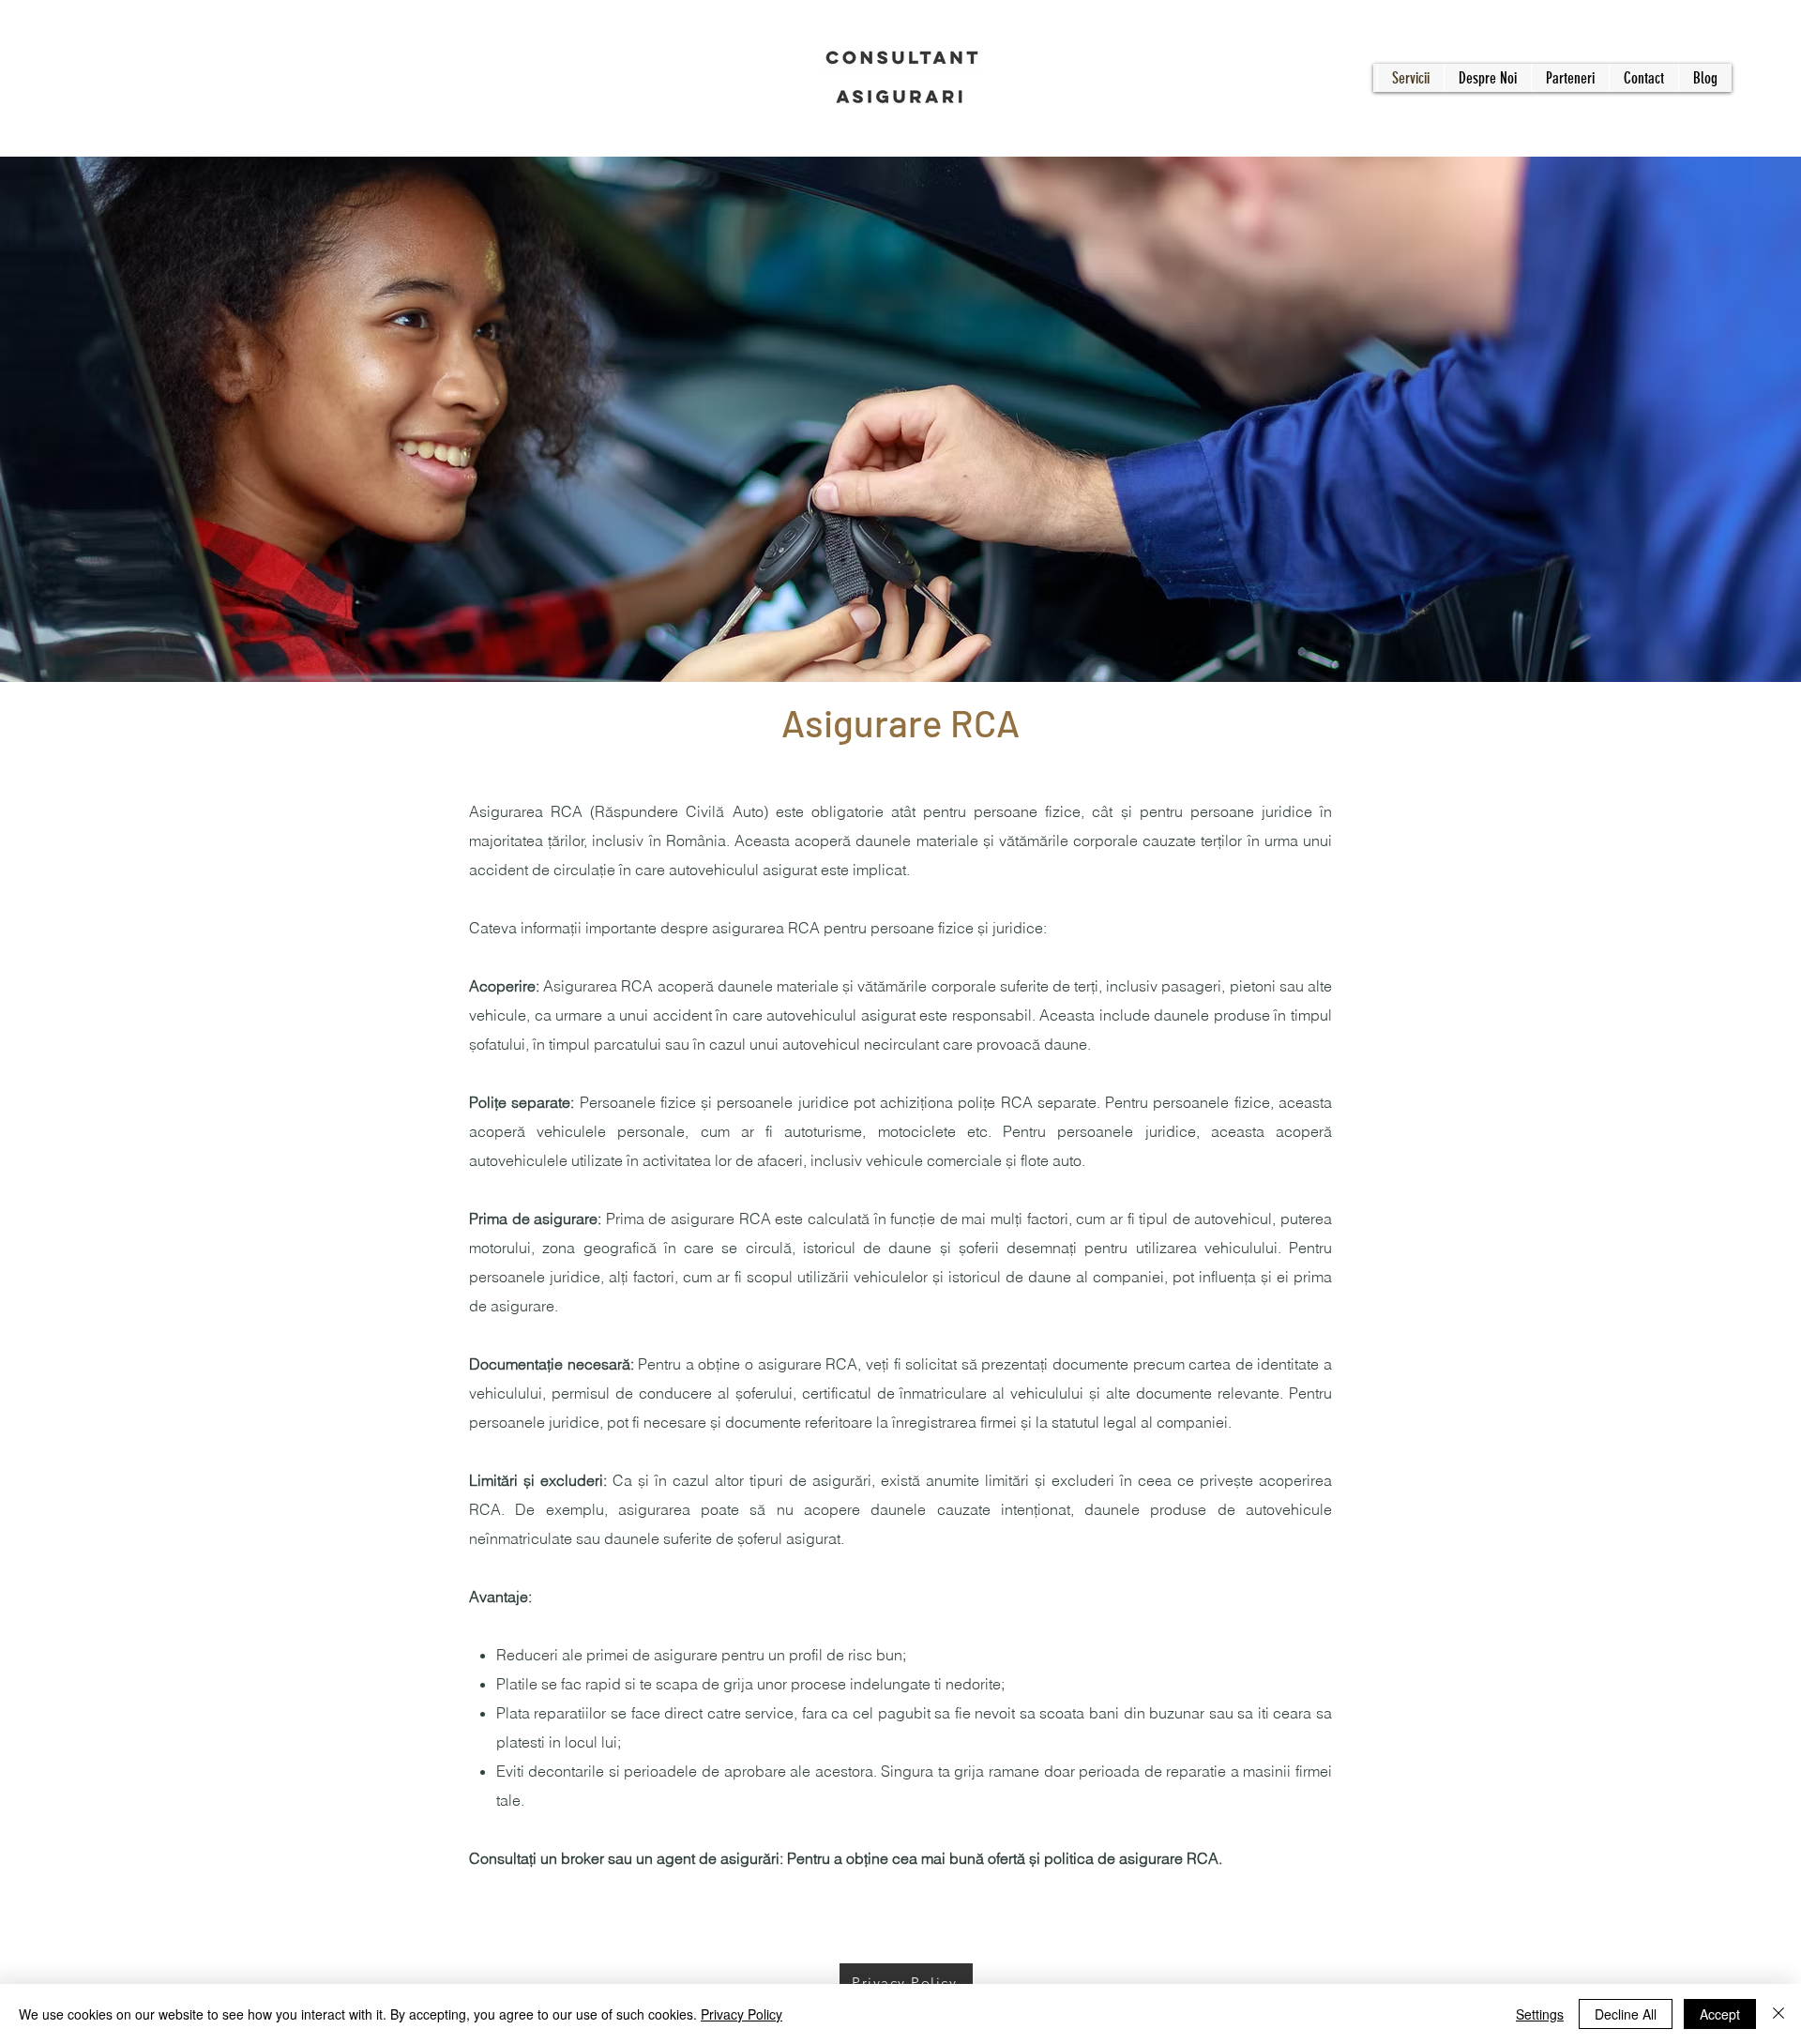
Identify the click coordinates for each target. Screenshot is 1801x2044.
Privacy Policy (742, 2014)
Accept (1720, 2014)
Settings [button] (1540, 2014)
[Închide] (1778, 2014)
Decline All (1626, 2014)
